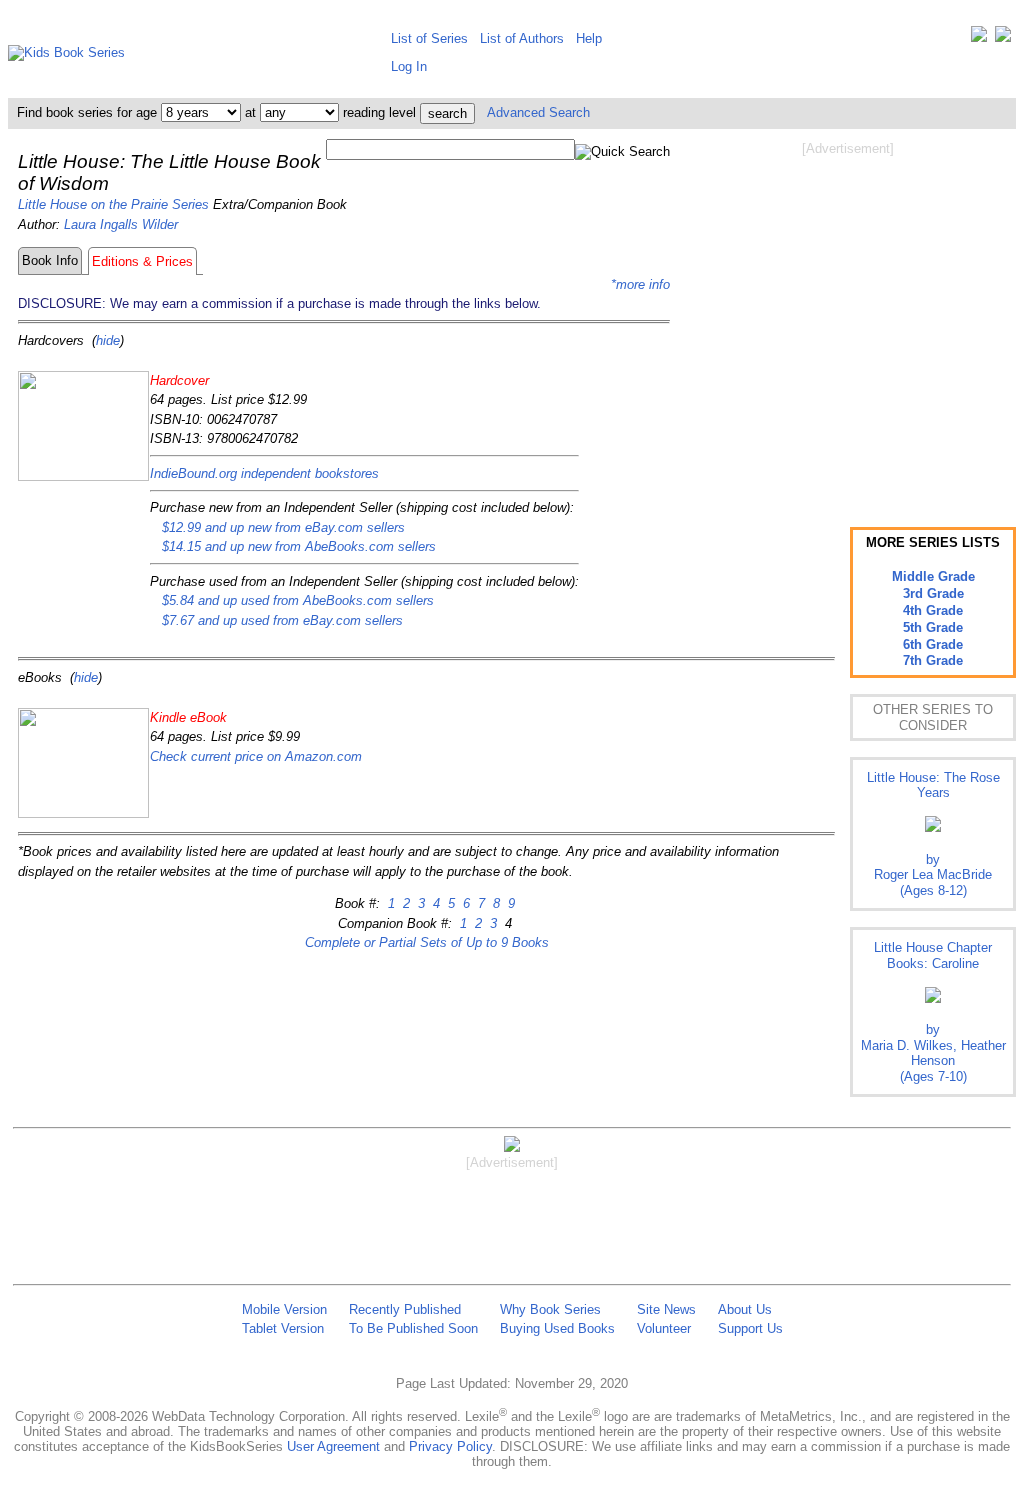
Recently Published (405, 1309)
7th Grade (933, 660)
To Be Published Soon (413, 1328)
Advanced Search (538, 112)
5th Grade (933, 627)
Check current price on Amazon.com (256, 756)
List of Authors (522, 38)
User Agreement (333, 1446)
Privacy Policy (450, 1446)
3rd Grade (933, 593)
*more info (640, 284)
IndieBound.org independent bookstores (264, 473)
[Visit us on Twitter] (979, 38)
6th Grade (933, 644)
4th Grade (933, 610)
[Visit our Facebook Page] (1003, 38)
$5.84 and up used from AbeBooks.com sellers (298, 600)
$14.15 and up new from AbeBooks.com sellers (299, 546)
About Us (745, 1309)
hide (108, 340)
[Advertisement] (848, 318)
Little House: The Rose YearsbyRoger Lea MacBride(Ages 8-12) (933, 834)
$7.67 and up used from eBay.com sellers (282, 620)
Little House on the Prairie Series (113, 204)
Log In (409, 66)
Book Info (50, 260)
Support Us (750, 1328)
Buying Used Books (557, 1328)
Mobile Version (284, 1309)
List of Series (429, 38)
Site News (666, 1309)
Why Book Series (550, 1309)
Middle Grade (933, 576)
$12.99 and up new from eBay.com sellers (283, 527)
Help (589, 38)
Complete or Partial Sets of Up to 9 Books (427, 942)
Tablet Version (283, 1328)
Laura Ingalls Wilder (121, 224)
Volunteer (664, 1328)
